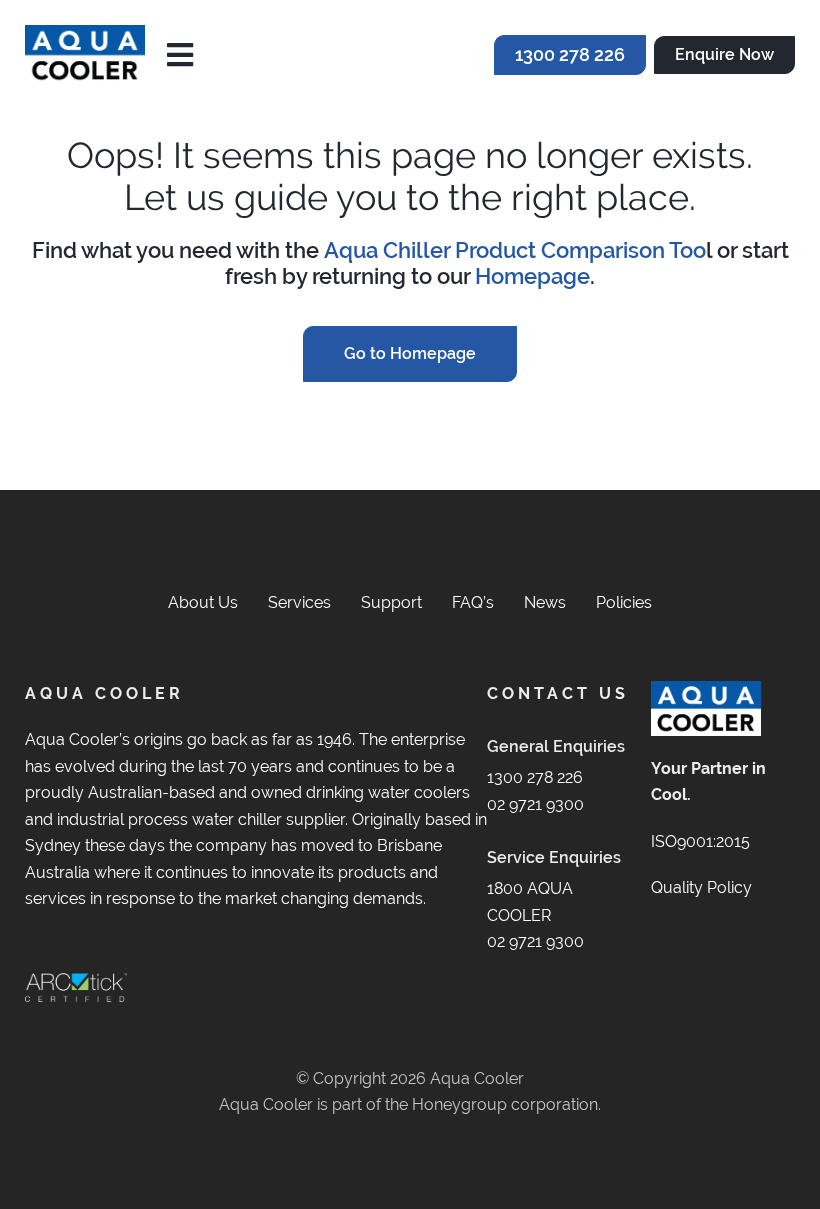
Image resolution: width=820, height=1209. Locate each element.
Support (391, 602)
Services (299, 602)
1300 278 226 (535, 777)
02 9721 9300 (535, 804)
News (545, 602)
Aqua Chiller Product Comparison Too (515, 250)
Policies (624, 602)
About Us (203, 602)
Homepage (532, 276)
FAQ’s (473, 602)
